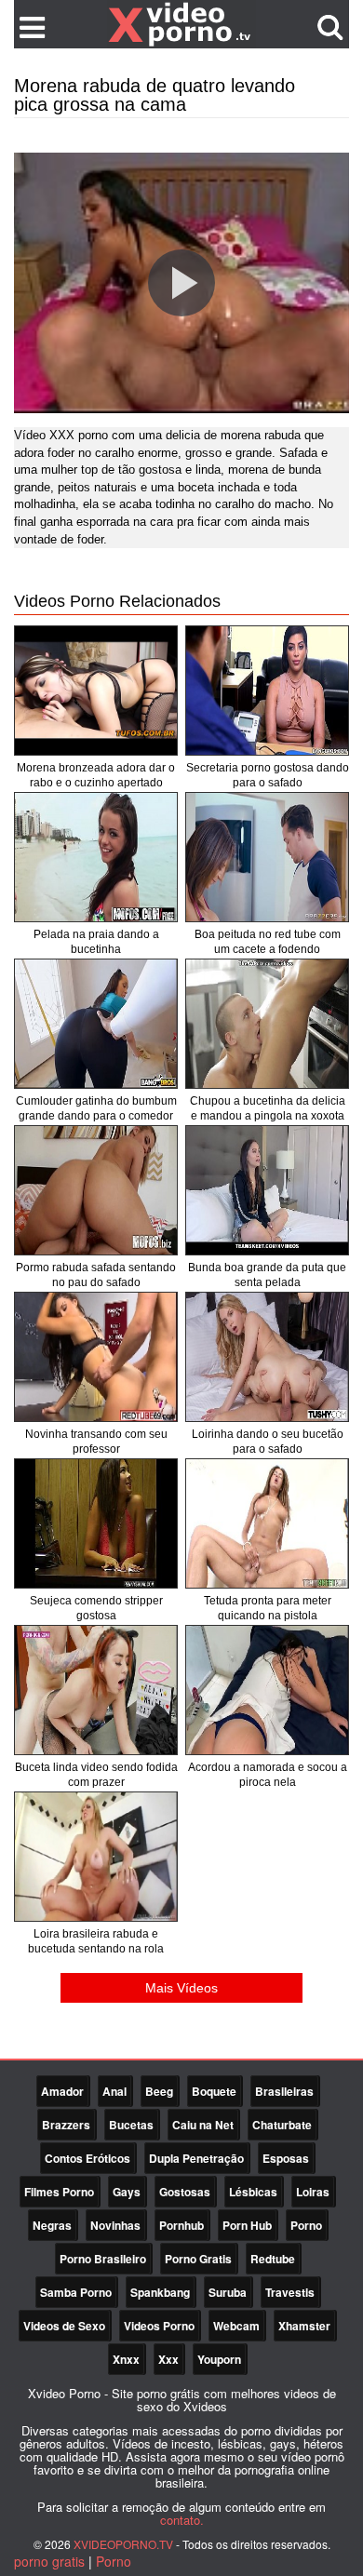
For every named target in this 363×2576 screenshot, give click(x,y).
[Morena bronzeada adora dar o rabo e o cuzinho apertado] (96, 691)
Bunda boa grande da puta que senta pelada (267, 1275)
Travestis (290, 2292)
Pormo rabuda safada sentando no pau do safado (96, 1275)
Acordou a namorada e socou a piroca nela (268, 1775)
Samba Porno (76, 2292)
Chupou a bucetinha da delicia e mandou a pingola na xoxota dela (268, 1116)
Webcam (236, 2326)
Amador (62, 2091)
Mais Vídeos (181, 1988)
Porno (306, 2225)
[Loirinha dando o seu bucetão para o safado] (267, 1357)
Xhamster (304, 2326)
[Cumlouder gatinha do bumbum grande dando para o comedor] (96, 1024)
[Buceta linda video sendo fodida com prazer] (96, 1690)
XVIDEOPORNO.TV (123, 2544)
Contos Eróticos (87, 2158)
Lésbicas (253, 2192)
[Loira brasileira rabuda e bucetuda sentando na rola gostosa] (96, 1857)
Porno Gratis (198, 2259)
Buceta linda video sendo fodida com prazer (96, 1775)
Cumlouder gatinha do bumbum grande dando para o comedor (96, 1108)
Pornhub (181, 2225)
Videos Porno (159, 2326)
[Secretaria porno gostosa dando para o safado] (267, 691)
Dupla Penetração (196, 2158)
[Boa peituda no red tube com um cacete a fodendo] (267, 857)
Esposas (286, 2158)
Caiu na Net (203, 2125)
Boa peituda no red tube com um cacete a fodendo (268, 942)
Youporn (219, 2359)
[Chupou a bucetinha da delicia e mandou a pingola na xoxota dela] (267, 1024)
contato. (182, 2520)
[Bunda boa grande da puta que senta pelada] (267, 1190)
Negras (52, 2225)
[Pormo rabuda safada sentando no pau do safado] (96, 1190)
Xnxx (126, 2359)
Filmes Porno (59, 2192)
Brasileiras (284, 2091)
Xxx (168, 2359)
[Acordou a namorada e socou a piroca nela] (267, 1690)
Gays (127, 2192)
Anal (114, 2091)
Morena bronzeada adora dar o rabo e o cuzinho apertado (96, 775)
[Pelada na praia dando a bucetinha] (96, 857)
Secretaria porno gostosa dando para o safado (268, 775)
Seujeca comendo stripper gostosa (96, 1608)
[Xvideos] (181, 23)
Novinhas (115, 2225)
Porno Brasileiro (103, 2259)
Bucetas (131, 2125)
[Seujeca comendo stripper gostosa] (96, 1523)
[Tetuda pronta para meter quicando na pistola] (267, 1523)
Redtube (273, 2259)
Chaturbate (282, 2125)
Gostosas (185, 2192)
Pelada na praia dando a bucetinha (96, 942)
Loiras (313, 2192)
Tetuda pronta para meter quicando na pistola (268, 1608)
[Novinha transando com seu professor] (96, 1357)
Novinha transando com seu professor (96, 1442)
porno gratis (49, 2561)
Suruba (228, 2292)
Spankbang (160, 2292)
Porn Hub (247, 2225)
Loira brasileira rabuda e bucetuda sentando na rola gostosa (96, 1949)
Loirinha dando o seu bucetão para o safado (268, 1442)
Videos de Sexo (64, 2326)
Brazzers (66, 2125)
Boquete (214, 2091)
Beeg (159, 2091)
